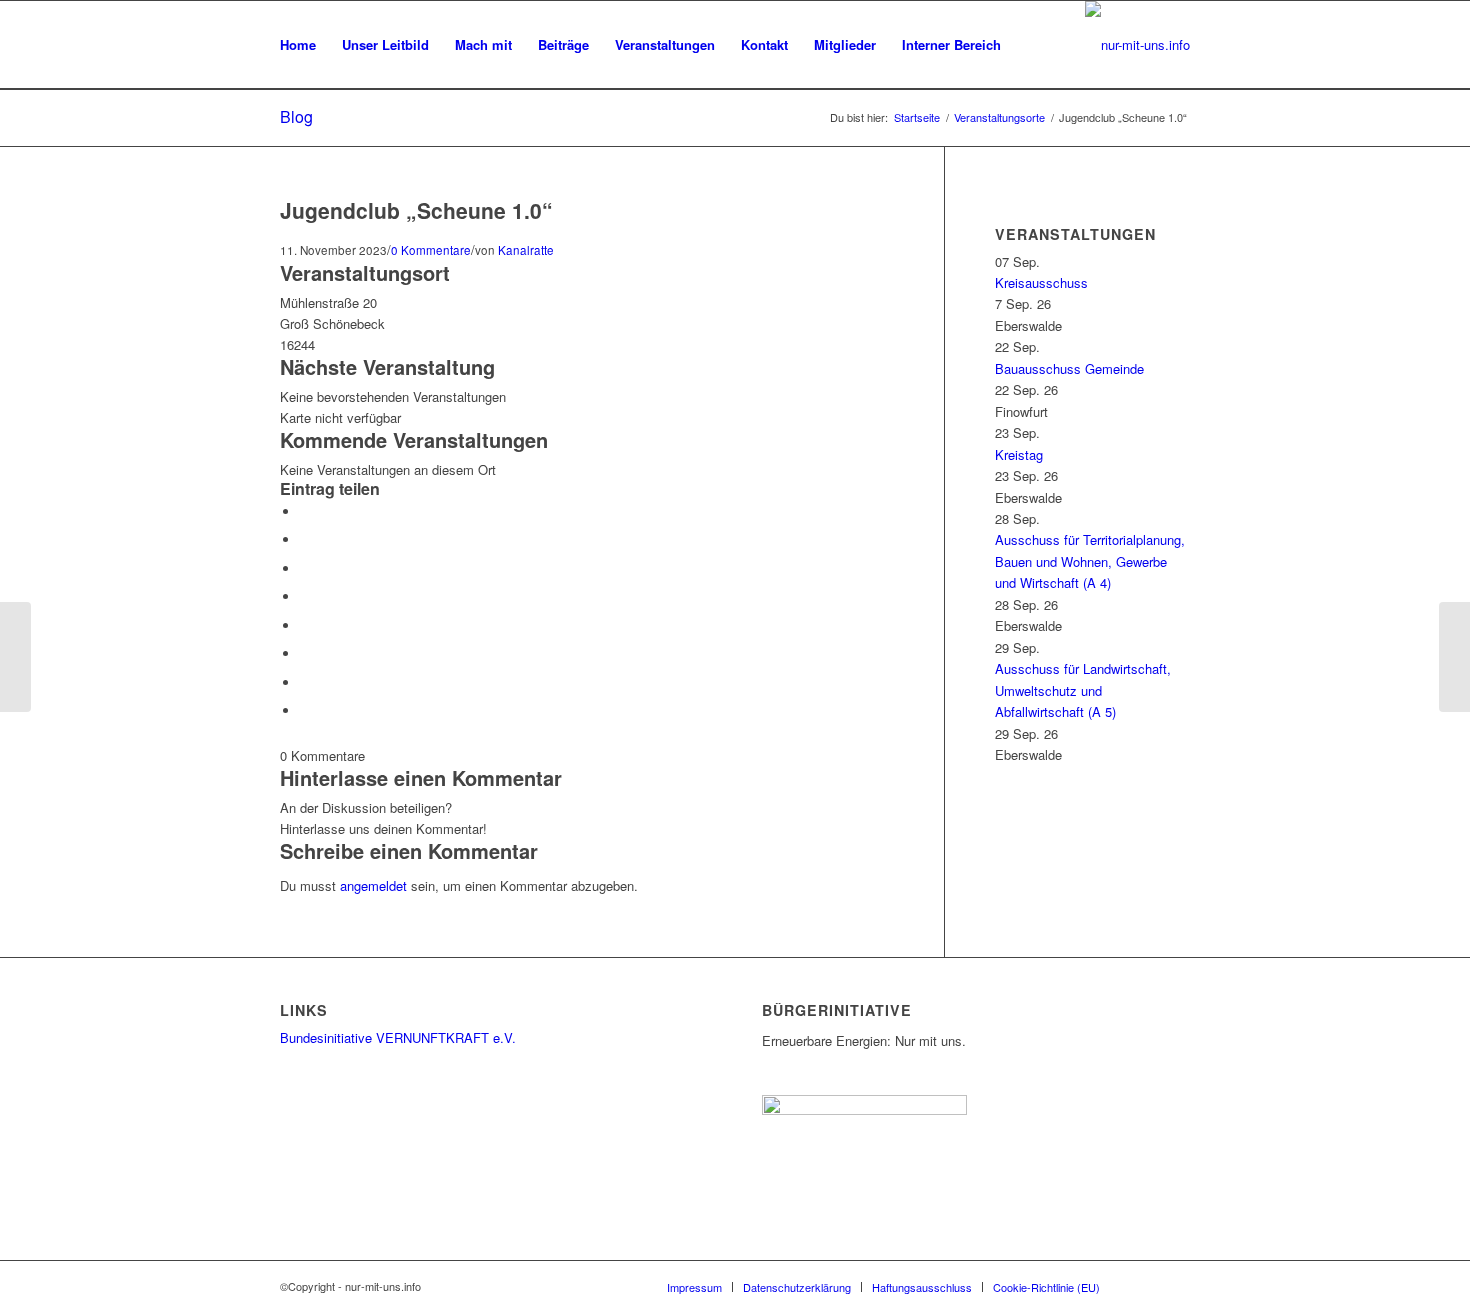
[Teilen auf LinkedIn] (305, 596)
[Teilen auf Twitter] (305, 539)
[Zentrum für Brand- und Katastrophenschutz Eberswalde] (15, 657)
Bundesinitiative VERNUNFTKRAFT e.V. (398, 1037)
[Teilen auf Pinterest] (305, 568)
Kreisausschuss (1041, 282)
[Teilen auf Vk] (305, 653)
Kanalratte (526, 250)
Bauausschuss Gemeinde (1069, 368)
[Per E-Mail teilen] (305, 710)
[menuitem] (298, 45)
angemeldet (373, 885)
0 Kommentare (431, 250)
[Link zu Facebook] (1175, 1286)
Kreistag (1019, 454)
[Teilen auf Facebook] (305, 511)
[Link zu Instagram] (1145, 1286)
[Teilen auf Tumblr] (305, 625)
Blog (296, 116)
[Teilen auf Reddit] (305, 682)
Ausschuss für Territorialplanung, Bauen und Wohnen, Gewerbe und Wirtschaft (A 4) (1090, 561)
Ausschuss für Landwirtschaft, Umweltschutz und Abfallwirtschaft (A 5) (1083, 690)
